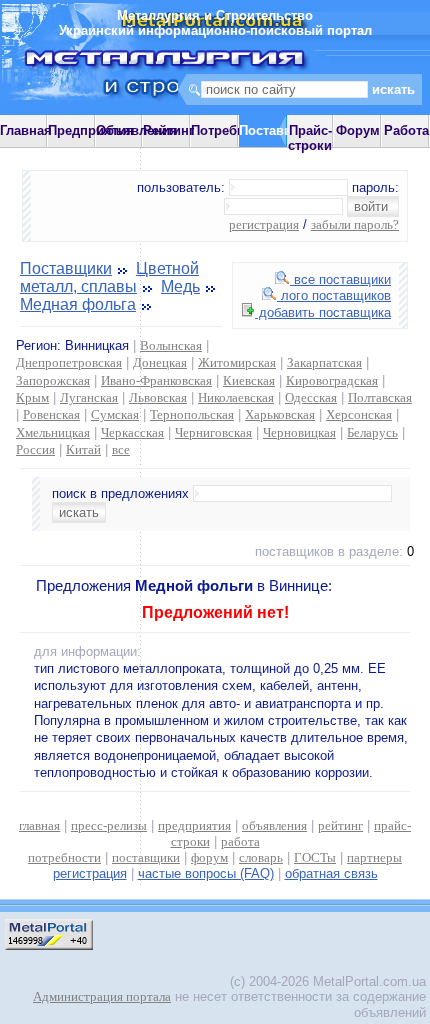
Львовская (158, 397)
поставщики (146, 857)
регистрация (264, 224)
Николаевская (236, 397)
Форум (358, 130)
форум (209, 857)
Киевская (249, 380)
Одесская (311, 397)
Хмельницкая (53, 432)
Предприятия (91, 130)
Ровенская (51, 414)
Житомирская (237, 362)
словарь (261, 857)
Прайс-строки (310, 138)
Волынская (171, 345)
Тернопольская (192, 414)
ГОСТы (315, 857)
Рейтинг (168, 130)
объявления (274, 825)
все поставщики (340, 279)
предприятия (194, 825)
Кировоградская (332, 380)
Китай (83, 449)
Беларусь (372, 432)
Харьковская (280, 414)
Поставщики (66, 268)
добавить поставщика (323, 312)
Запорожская (53, 380)
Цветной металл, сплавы (109, 277)
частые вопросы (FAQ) (206, 873)
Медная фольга (78, 304)
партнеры (374, 857)
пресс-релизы (109, 825)
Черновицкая (299, 432)
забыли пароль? (355, 224)
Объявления (137, 130)
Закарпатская (324, 362)
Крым (32, 397)
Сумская (115, 414)
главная (39, 825)
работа (240, 841)
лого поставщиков (334, 295)
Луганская (89, 397)
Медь (180, 286)
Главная (26, 130)
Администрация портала (102, 996)
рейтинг (340, 825)
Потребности (232, 130)
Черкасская (132, 432)
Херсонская (359, 414)
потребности (64, 857)
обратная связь (331, 873)
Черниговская (213, 432)
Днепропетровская (69, 362)
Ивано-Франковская (156, 380)
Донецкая (160, 362)
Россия (35, 449)
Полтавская (380, 397)
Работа (406, 130)
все (121, 449)
